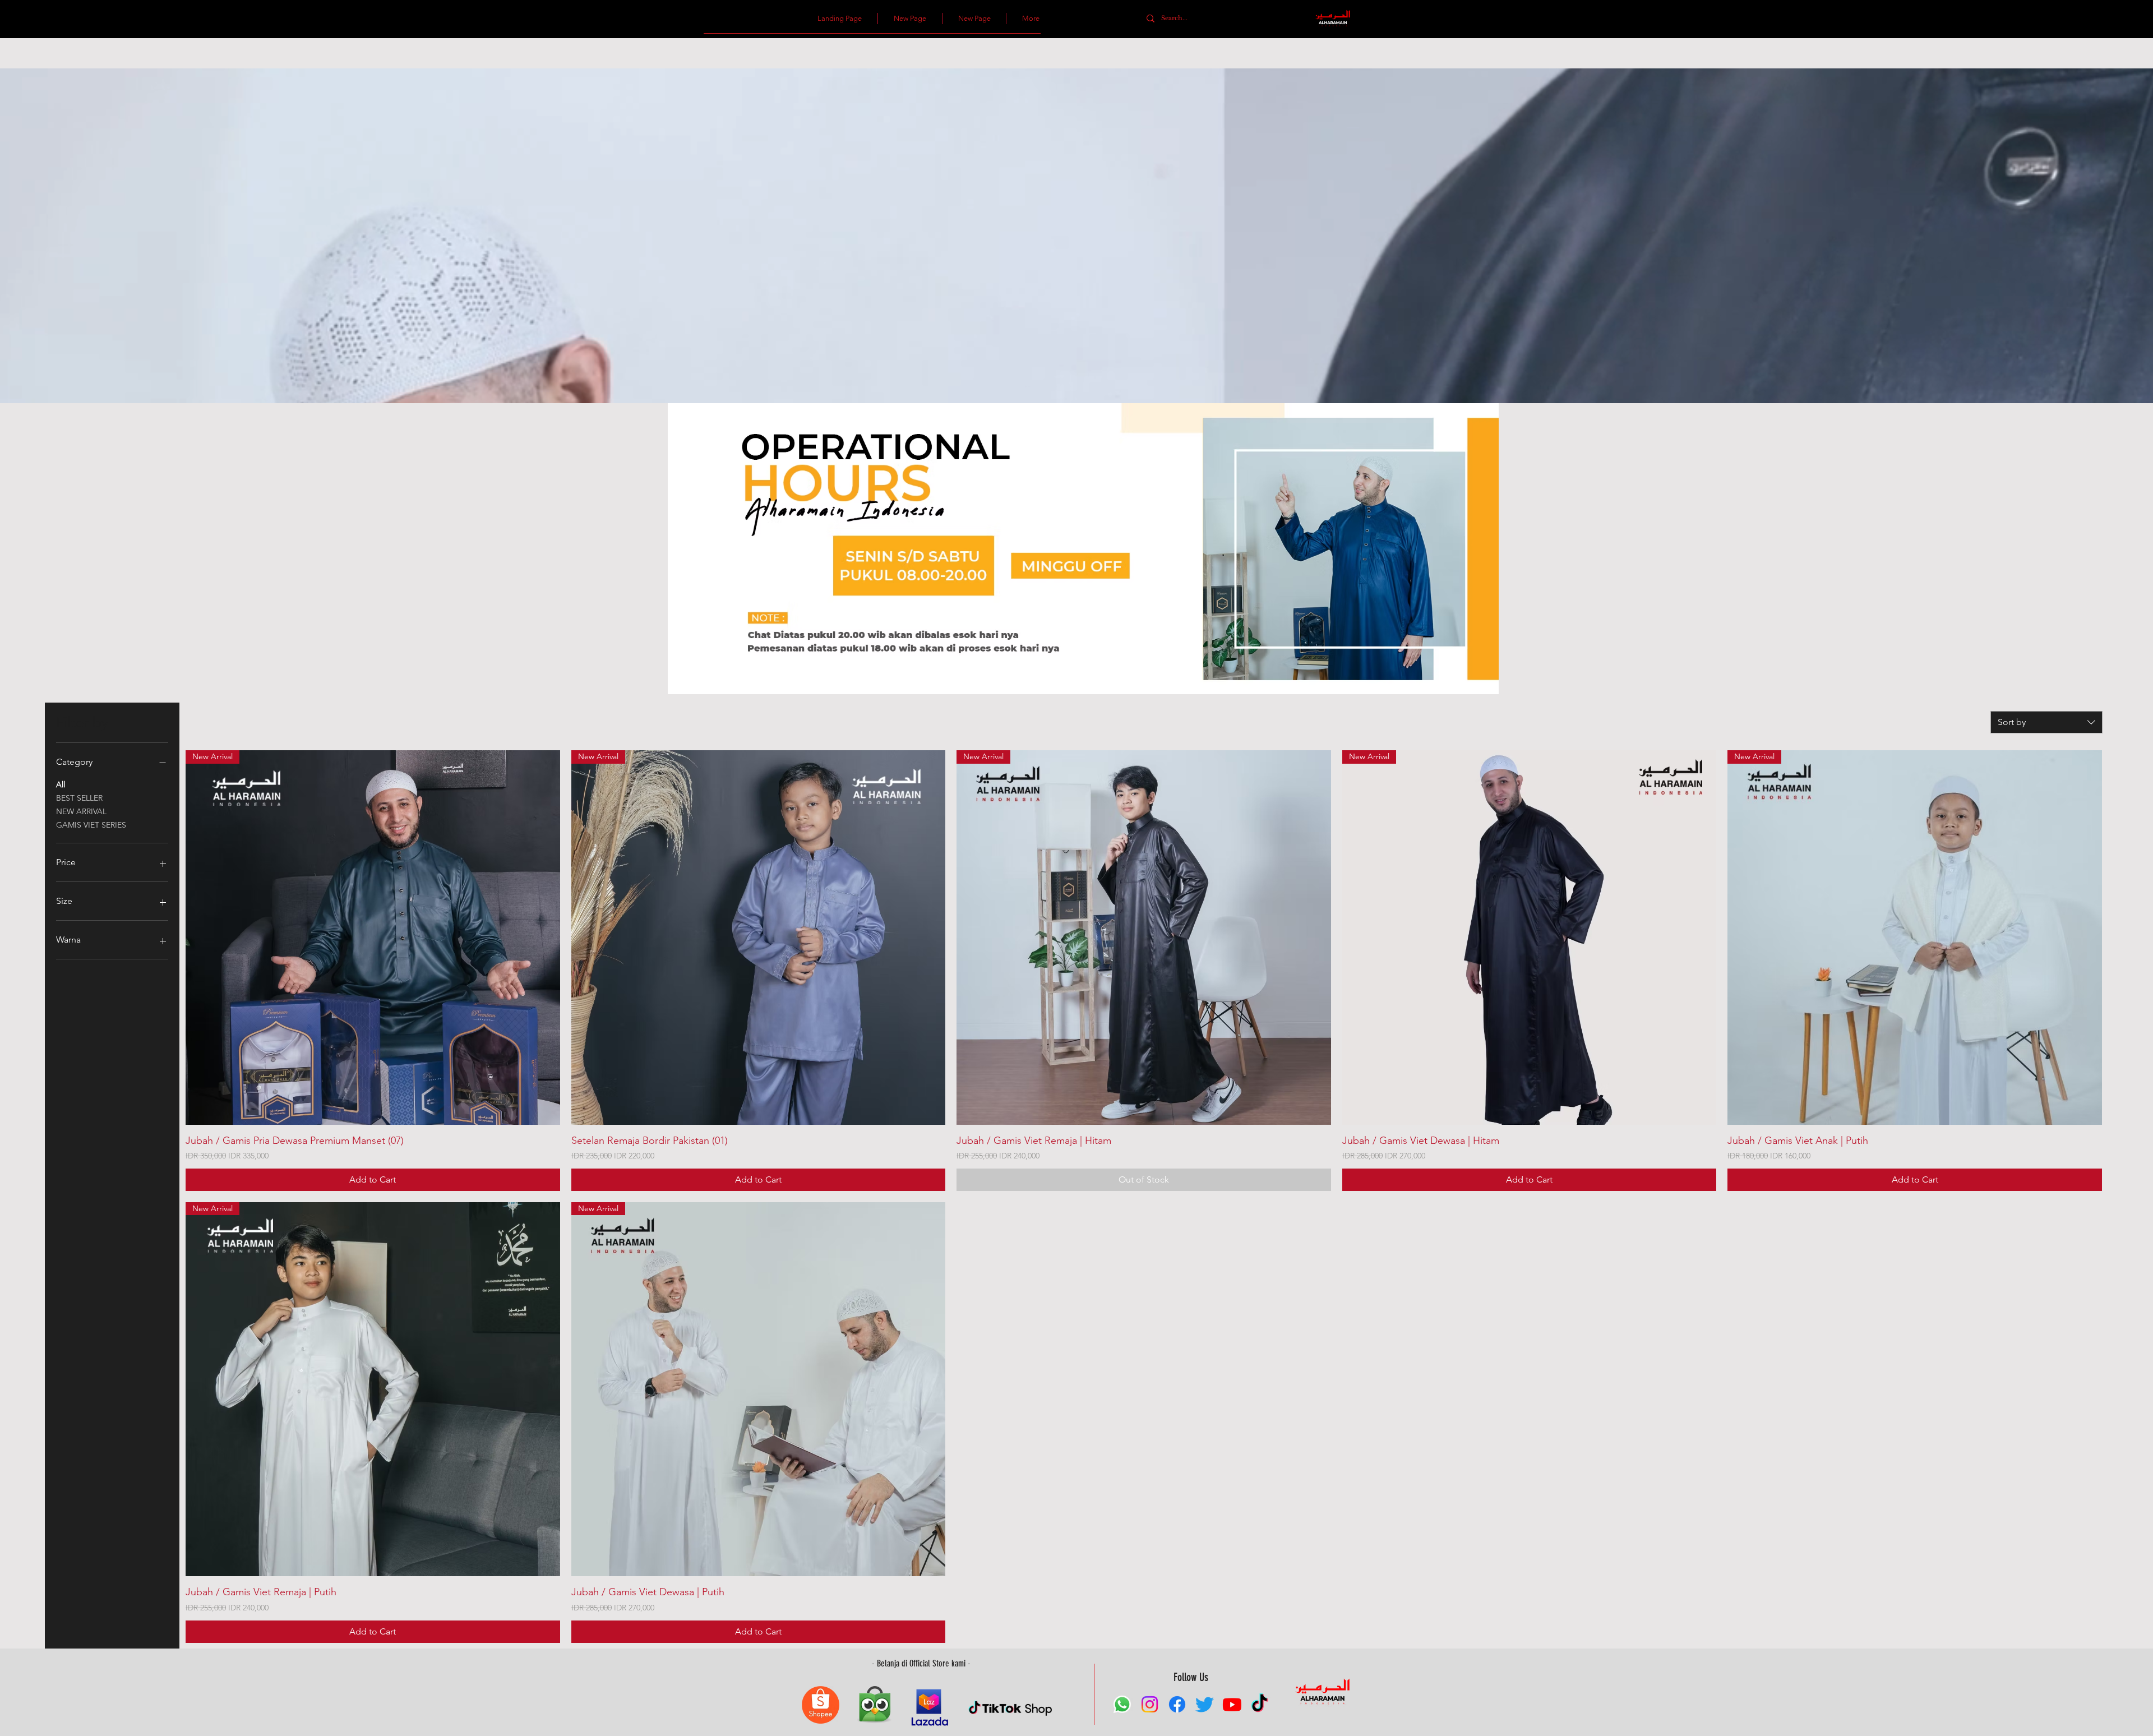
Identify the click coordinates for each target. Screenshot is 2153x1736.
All (61, 784)
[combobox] (2046, 722)
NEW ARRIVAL (81, 811)
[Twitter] (1205, 1704)
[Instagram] (1150, 1704)
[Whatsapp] (1122, 1704)
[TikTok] (1260, 1704)
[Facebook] (1177, 1704)
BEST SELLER (79, 798)
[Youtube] (1232, 1704)
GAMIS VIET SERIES (91, 825)
